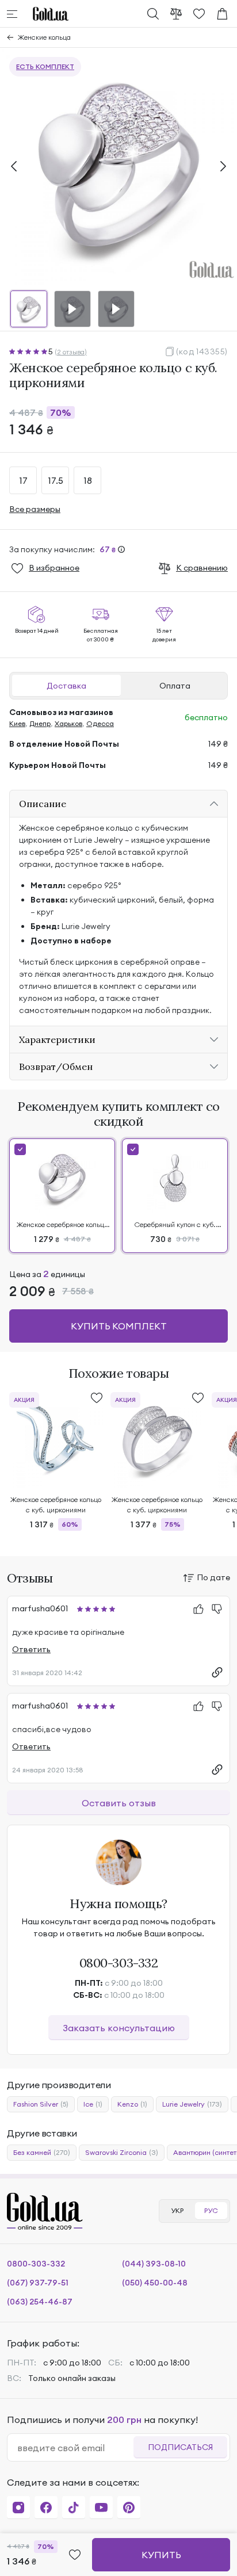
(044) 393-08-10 (154, 2264)
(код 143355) (202, 351)
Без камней (42, 2152)
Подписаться (180, 2447)
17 (23, 480)
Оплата (175, 686)
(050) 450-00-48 (155, 2283)
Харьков (68, 723)
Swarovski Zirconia (122, 2152)
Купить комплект (119, 1326)
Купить (161, 2555)
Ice (93, 2104)
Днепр (40, 723)
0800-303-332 (119, 1963)
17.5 (56, 480)
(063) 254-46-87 (40, 2302)
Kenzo (132, 2104)
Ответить (31, 1649)
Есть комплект (45, 66)
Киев (17, 723)
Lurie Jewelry (192, 2104)
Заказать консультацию (119, 2028)
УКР (177, 2210)
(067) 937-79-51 (38, 2283)
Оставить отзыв (119, 1803)
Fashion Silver (41, 2104)
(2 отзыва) (71, 352)
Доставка (66, 686)
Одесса (100, 723)
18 (88, 480)
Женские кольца (44, 37)
